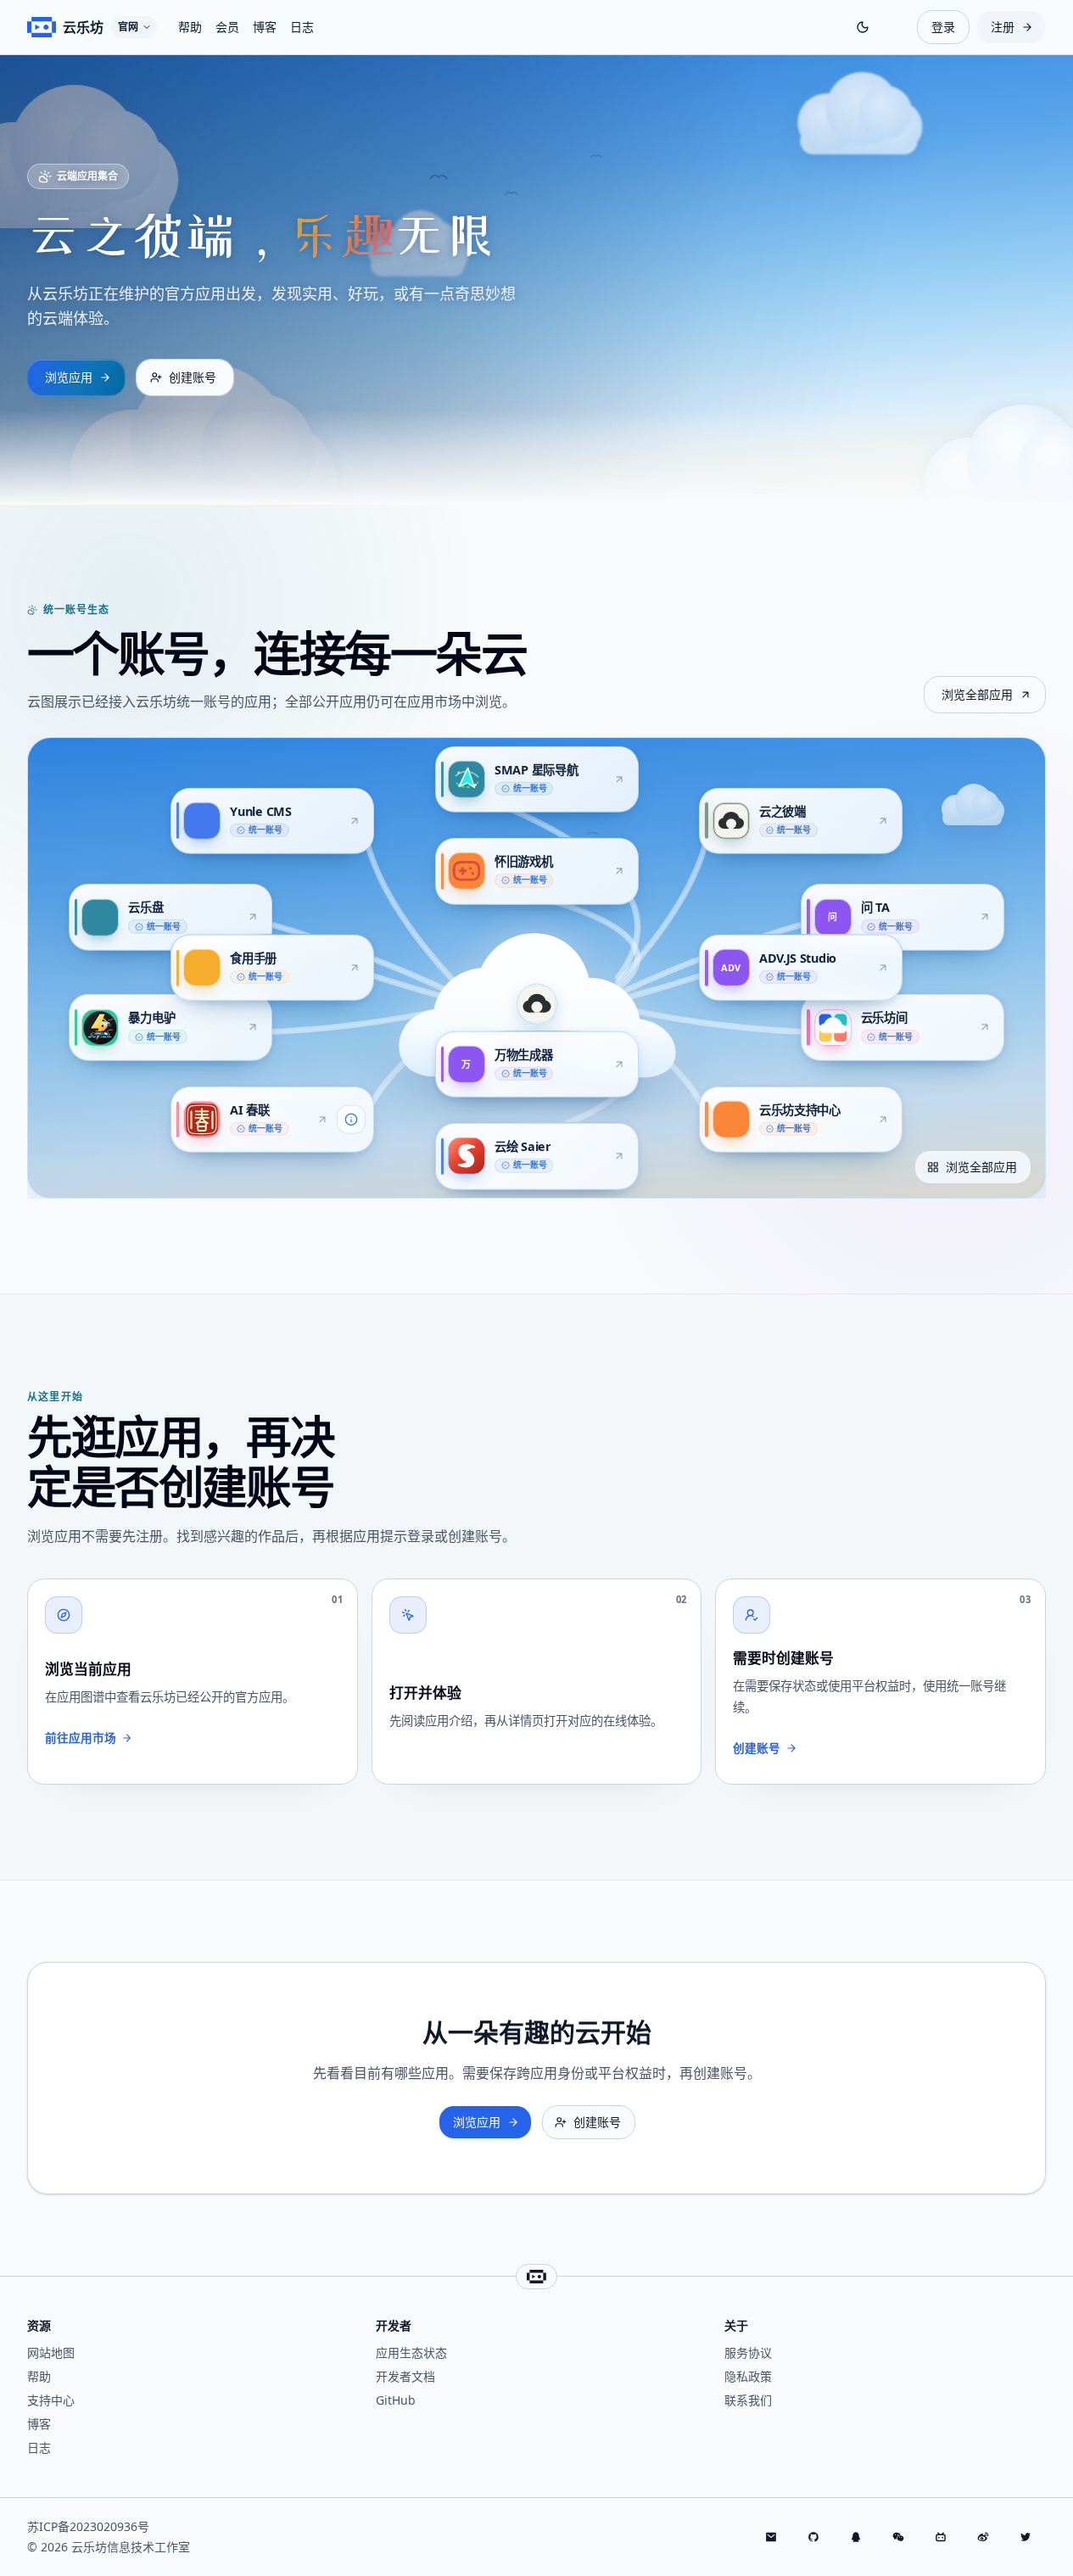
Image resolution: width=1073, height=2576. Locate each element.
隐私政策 (748, 2376)
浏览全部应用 (977, 694)
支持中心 (51, 2400)
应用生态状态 (411, 2352)
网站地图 (51, 2352)
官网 (128, 27)
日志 (302, 27)
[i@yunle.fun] (772, 2537)
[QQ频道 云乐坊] (857, 2537)
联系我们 (748, 2400)
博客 (265, 27)
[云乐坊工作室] (984, 2537)
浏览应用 (69, 377)
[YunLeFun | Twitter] (1026, 2537)
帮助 (190, 27)
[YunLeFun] (814, 2537)
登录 (943, 27)
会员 (227, 27)
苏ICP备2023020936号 (88, 2526)
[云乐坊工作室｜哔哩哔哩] (942, 2537)
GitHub (396, 2400)
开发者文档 (405, 2376)
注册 (1003, 27)
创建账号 (193, 377)
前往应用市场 (81, 1738)
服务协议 (748, 2352)
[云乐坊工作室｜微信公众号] (899, 2537)
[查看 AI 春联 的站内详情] (351, 1120)
